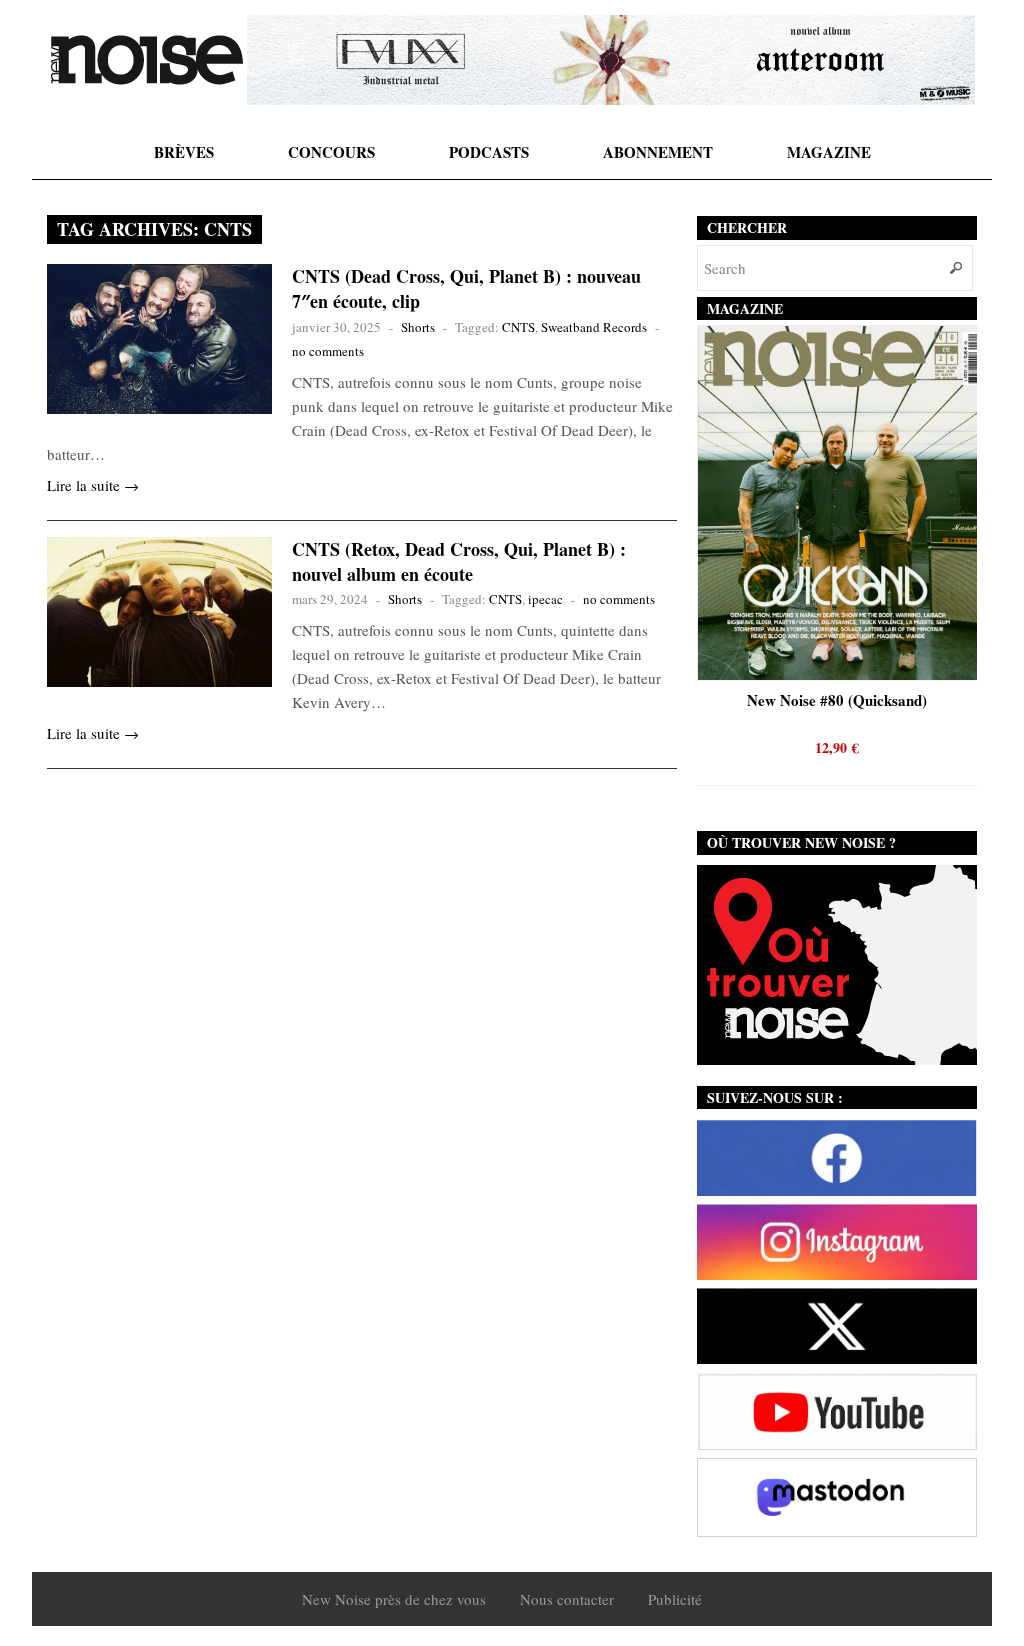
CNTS (518, 327)
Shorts (418, 327)
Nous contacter (567, 1599)
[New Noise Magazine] (147, 60)
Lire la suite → (93, 485)
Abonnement (658, 152)
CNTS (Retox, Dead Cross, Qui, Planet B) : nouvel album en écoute (459, 561)
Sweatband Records (594, 327)
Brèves (184, 152)
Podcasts (489, 152)
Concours (331, 152)
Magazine (829, 152)
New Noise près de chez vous (394, 1599)
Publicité (675, 1599)
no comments (328, 351)
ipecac (545, 599)
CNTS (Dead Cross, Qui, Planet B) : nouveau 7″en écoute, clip (466, 288)
